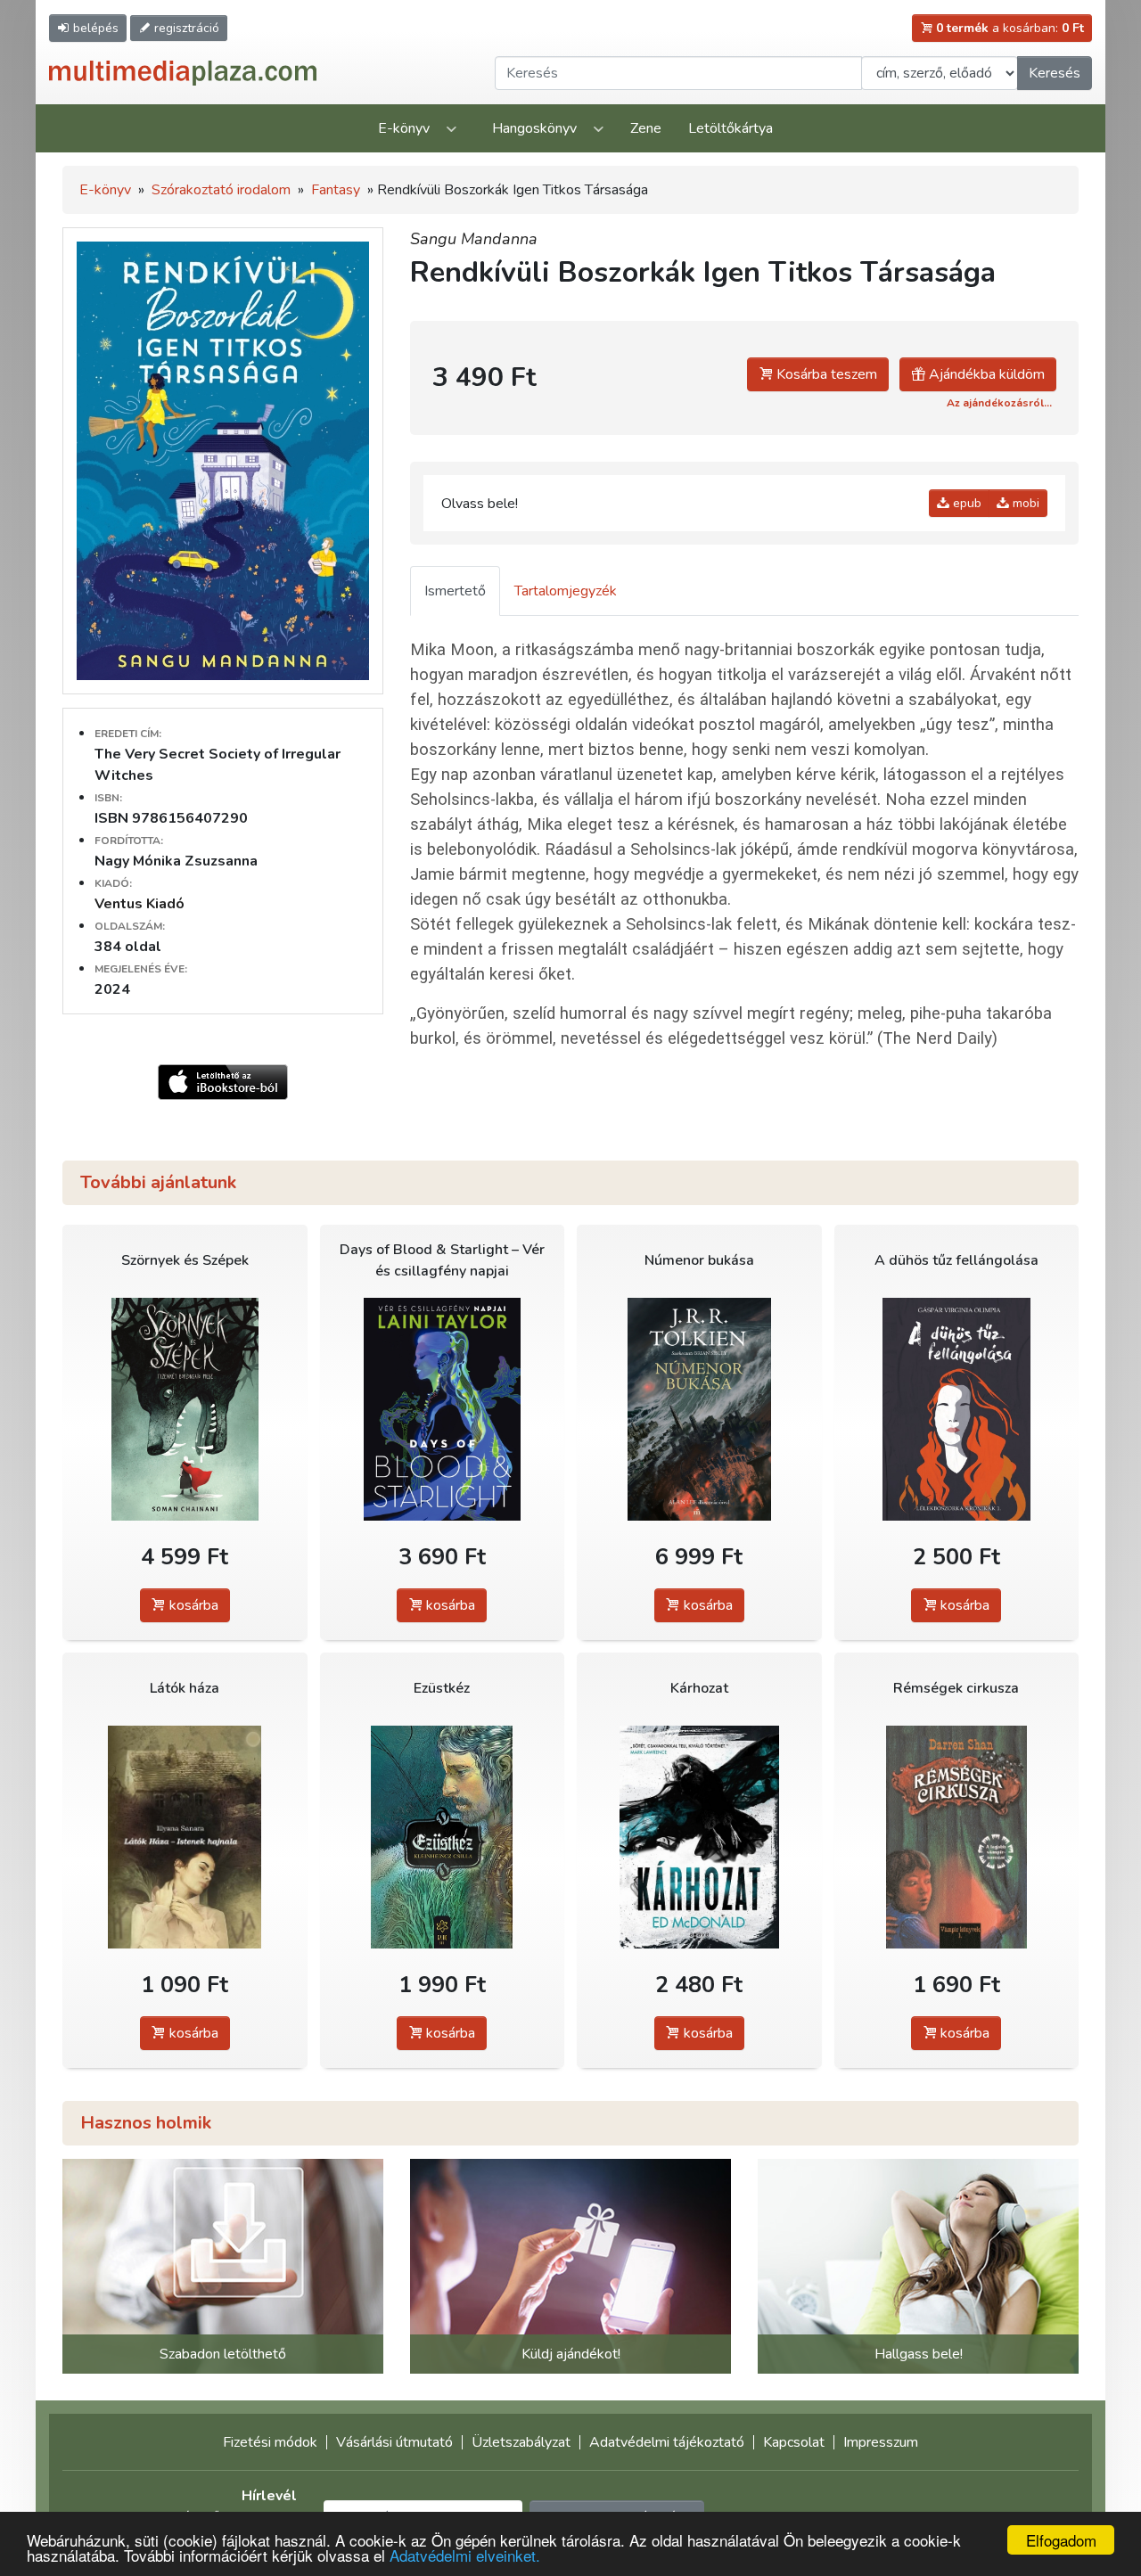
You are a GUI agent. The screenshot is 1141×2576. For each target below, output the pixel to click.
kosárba (192, 1605)
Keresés (1055, 73)
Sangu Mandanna (474, 239)
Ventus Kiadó (140, 904)
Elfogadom (1061, 2540)
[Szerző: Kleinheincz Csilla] (443, 1837)
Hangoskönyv (534, 128)
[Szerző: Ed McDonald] (699, 1837)
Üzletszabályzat (521, 2442)
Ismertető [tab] (455, 591)
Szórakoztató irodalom (221, 190)
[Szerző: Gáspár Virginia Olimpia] (957, 1409)
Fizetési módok (270, 2442)
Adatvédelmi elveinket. (465, 2555)
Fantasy (336, 190)
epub (965, 503)
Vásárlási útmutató (394, 2442)
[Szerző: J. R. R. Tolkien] (699, 1409)
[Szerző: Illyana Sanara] (185, 1837)
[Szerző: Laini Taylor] (443, 1409)
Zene (646, 128)
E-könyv (404, 128)
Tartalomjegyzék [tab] (566, 591)
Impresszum (881, 2442)
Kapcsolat (794, 2442)
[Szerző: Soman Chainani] (185, 1409)
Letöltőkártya (731, 128)
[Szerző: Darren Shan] (957, 1837)
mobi (1024, 503)
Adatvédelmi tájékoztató (667, 2442)
